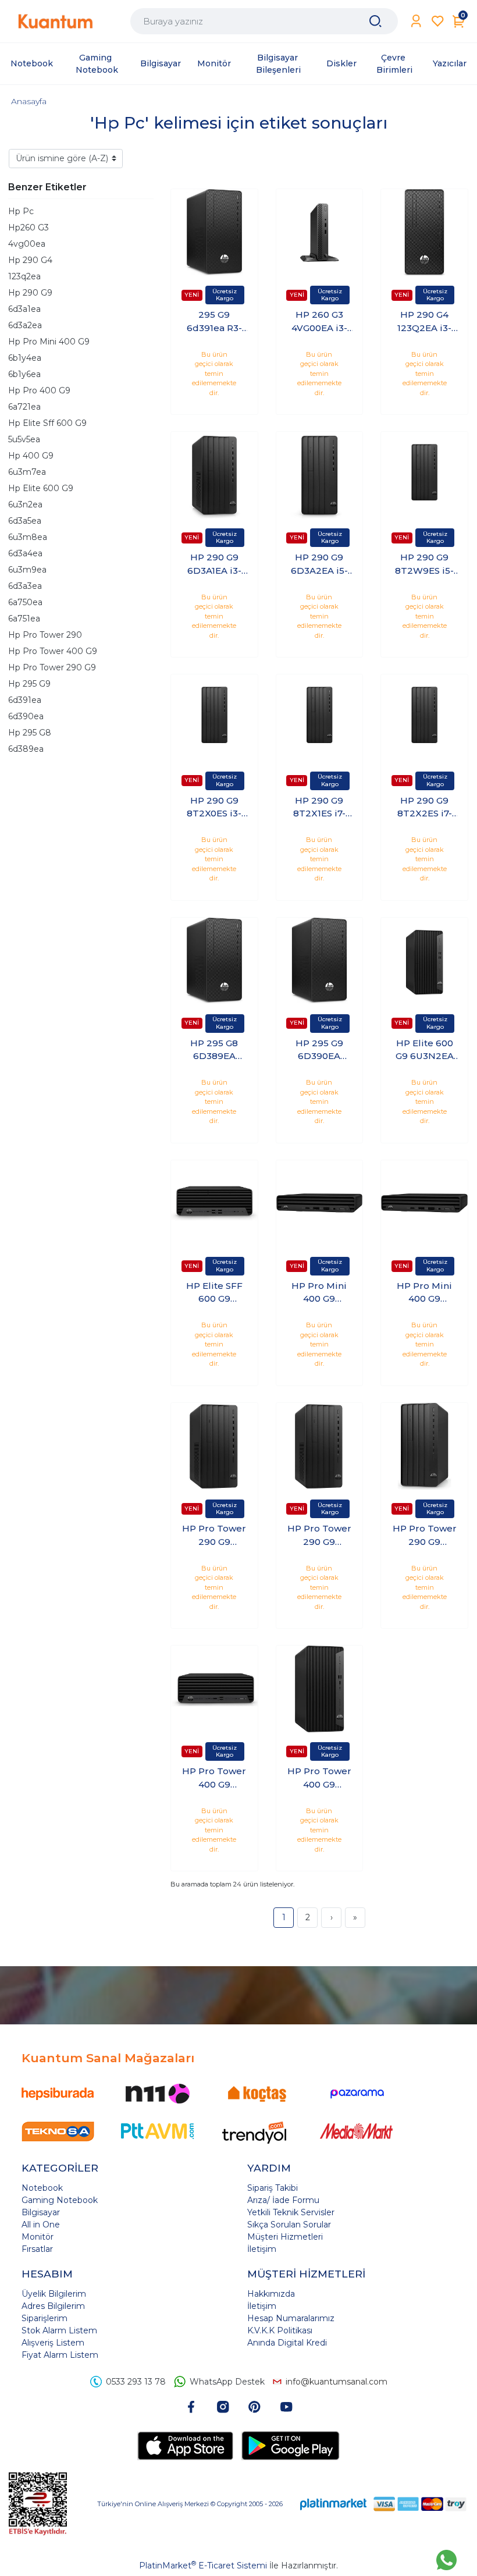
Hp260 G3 (29, 228)
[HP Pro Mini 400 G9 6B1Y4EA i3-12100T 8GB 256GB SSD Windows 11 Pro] (320, 1204)
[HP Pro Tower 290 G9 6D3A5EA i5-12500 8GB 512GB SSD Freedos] (424, 1446)
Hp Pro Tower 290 (45, 635)
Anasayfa (29, 101)
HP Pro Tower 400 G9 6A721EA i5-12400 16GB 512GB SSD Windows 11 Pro (214, 1778)
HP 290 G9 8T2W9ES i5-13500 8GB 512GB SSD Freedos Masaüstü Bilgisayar (424, 564)
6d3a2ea (25, 325)
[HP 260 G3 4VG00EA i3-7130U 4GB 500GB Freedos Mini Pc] (320, 232)
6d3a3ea (25, 586)
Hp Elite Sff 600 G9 (47, 423)
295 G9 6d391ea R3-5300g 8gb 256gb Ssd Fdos (214, 322)
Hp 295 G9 (29, 684)
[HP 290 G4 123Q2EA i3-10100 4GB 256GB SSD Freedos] (424, 232)
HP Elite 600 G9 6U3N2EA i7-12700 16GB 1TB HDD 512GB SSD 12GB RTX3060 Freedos (424, 1050)
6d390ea (26, 716)
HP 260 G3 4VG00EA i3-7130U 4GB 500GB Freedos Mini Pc (319, 322)
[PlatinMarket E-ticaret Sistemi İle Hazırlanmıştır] (333, 2504)
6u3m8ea (28, 537)
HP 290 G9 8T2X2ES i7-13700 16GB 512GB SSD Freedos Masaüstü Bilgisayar (425, 808)
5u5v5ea (24, 439)
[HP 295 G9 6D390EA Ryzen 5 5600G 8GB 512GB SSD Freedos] (320, 961)
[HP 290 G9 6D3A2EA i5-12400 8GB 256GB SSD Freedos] (320, 475)
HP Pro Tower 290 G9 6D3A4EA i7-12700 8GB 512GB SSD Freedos (319, 1536)
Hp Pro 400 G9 (39, 390)
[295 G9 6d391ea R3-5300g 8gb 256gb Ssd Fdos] (214, 232)
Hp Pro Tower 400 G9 (53, 651)
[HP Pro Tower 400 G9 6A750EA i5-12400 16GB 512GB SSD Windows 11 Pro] (320, 1689)
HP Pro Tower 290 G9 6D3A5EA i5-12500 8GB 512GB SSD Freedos (425, 1536)
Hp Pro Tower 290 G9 (52, 667)
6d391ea (25, 700)
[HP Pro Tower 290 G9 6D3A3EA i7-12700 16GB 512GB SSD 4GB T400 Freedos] (214, 1446)
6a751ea (24, 619)
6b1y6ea (24, 374)
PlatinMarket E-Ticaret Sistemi (203, 2566)
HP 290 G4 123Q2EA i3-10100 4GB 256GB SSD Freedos (424, 322)
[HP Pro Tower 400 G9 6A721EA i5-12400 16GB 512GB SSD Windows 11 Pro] (214, 1689)
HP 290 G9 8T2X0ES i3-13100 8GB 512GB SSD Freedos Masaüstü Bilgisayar (214, 808)
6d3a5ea (25, 521)
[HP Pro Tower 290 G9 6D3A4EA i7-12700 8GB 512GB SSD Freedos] (320, 1446)
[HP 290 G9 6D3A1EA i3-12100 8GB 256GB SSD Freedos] (214, 475)
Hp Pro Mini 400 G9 (49, 342)
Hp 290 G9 (30, 293)
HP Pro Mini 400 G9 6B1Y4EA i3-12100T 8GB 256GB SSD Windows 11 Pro (319, 1293)
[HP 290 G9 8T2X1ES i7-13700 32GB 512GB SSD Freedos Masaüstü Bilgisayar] (320, 718)
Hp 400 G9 (31, 456)
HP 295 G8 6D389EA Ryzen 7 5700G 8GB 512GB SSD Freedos (214, 1050)
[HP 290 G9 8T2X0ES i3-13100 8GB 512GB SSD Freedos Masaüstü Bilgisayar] (214, 718)
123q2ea (24, 276)
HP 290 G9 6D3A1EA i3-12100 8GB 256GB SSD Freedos (214, 564)
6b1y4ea (25, 358)
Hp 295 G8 (30, 733)
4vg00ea (27, 244)
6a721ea (24, 407)
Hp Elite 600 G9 (41, 488)
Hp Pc (21, 211)
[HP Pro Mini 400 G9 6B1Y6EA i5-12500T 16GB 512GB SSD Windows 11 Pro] (424, 1204)
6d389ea (26, 749)
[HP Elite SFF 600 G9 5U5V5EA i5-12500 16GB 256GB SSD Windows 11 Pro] (214, 1204)
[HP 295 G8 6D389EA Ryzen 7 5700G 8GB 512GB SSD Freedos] (214, 961)
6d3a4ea (25, 553)
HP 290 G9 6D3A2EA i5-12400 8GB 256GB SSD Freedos (319, 564)
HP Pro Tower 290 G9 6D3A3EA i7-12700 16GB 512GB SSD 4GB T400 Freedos (214, 1536)
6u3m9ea (27, 570)
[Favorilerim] (438, 21)
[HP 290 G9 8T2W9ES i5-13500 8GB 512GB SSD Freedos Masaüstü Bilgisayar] (424, 475)
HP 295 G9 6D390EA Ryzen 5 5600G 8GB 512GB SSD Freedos (319, 1050)
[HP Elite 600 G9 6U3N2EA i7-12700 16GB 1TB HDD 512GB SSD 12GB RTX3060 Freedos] (424, 961)
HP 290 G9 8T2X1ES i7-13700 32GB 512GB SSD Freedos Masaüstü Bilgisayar (319, 808)
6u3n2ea (25, 504)
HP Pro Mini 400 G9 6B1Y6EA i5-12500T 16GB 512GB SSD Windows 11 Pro (424, 1293)
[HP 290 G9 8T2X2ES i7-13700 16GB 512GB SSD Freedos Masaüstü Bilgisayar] (424, 718)
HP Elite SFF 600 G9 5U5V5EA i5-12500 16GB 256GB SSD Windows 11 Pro (214, 1293)
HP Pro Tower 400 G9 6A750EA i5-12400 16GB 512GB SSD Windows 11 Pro (319, 1778)
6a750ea (25, 602)
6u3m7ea (27, 472)
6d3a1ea (24, 309)
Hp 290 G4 (30, 260)
